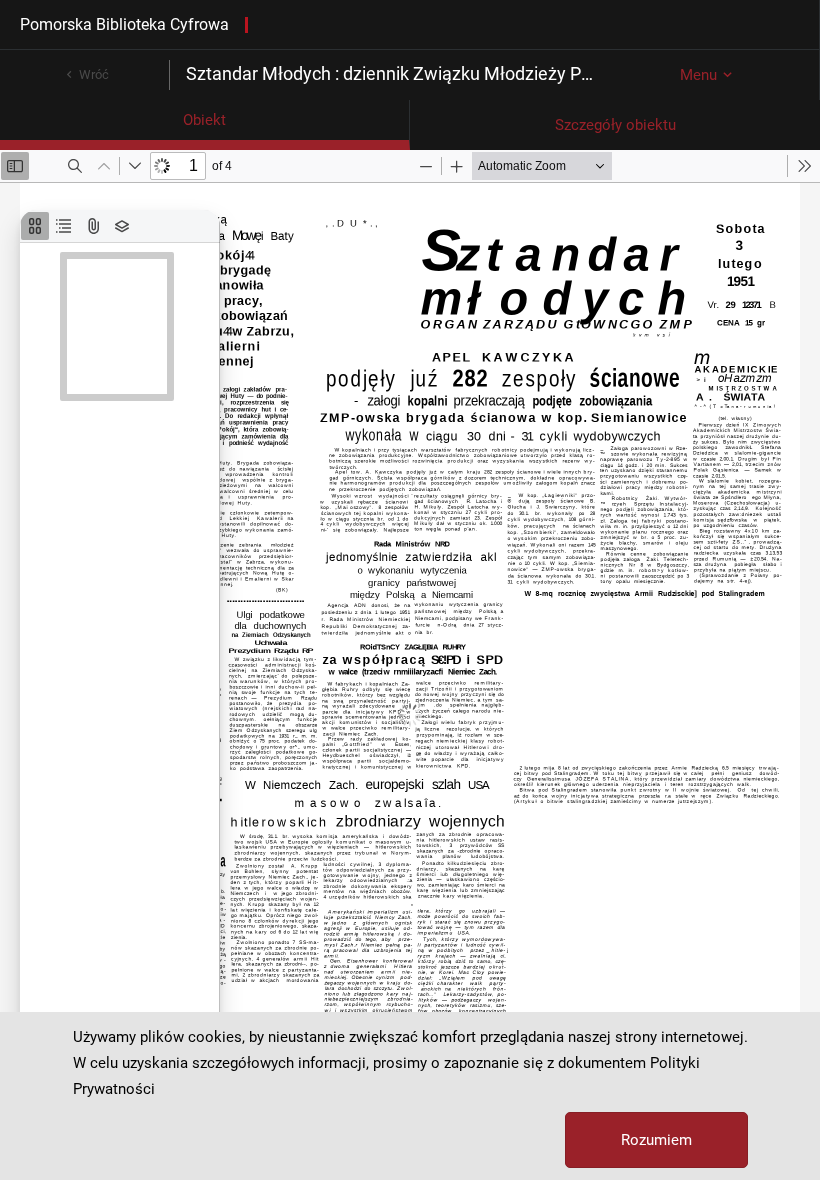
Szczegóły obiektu (615, 125)
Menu (698, 75)
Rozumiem (656, 1140)
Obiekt (204, 120)
